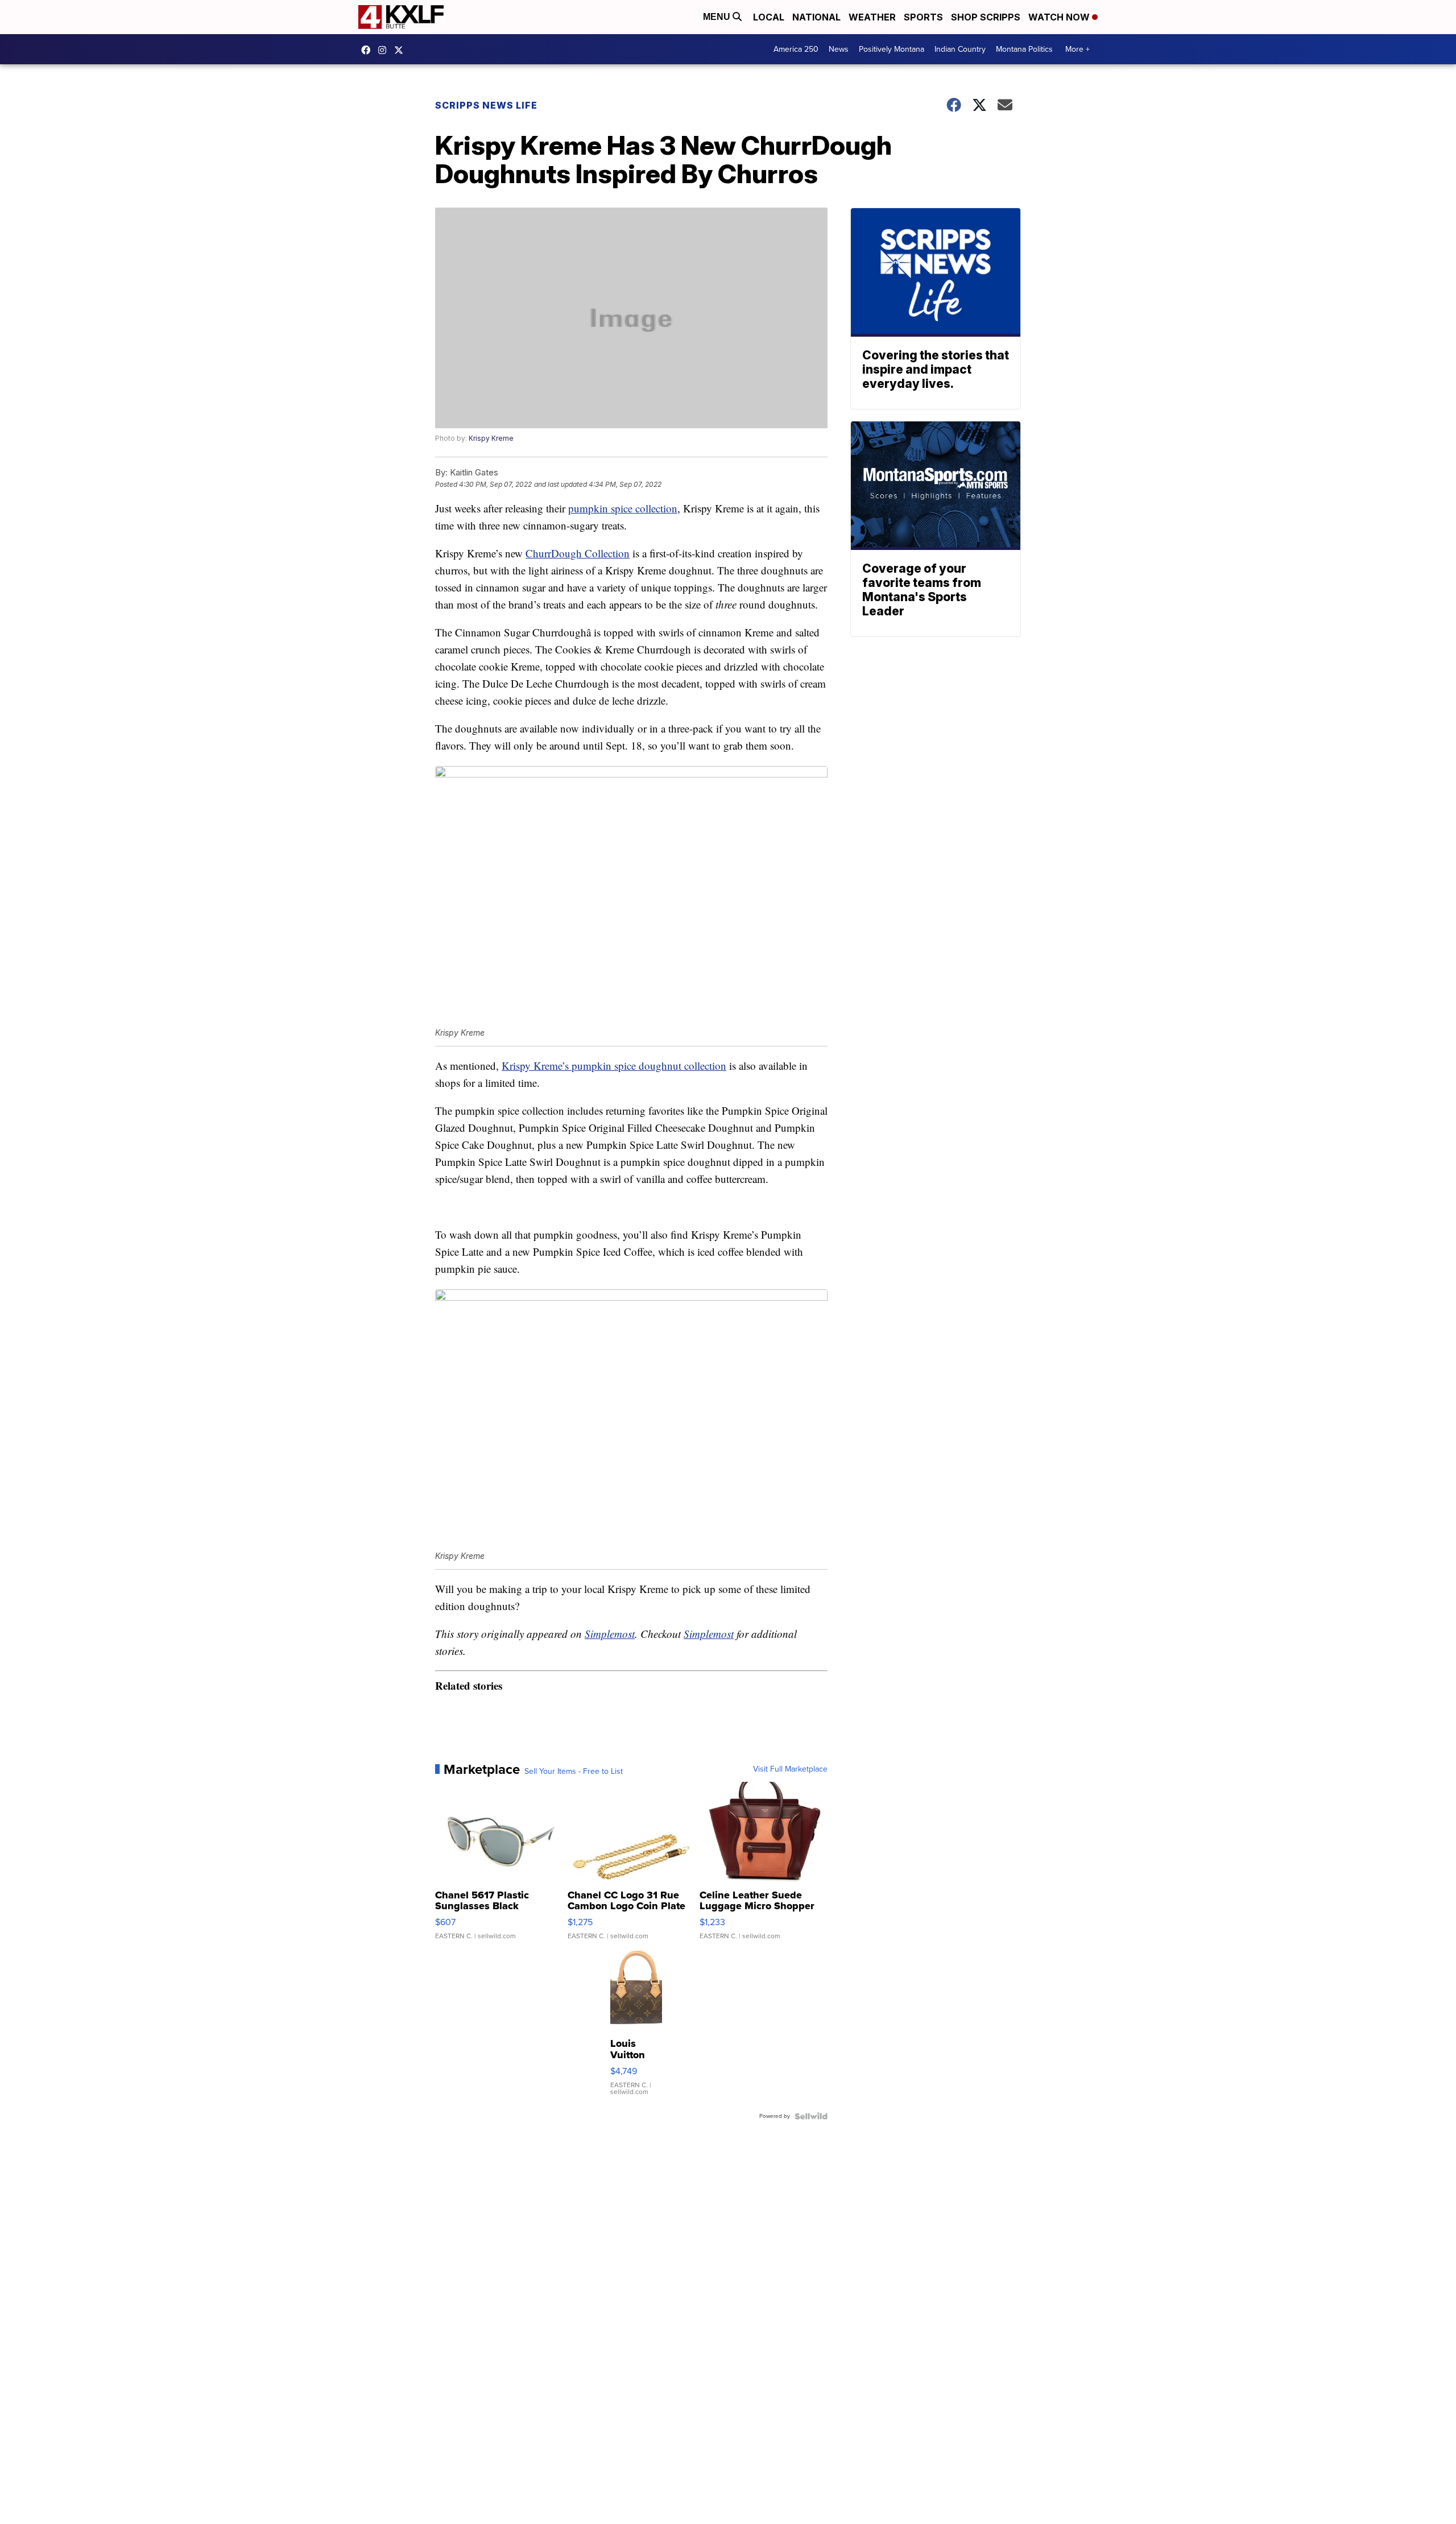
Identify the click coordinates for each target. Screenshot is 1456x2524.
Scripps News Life (486, 105)
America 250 (796, 49)
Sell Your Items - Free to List (574, 1772)
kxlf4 (369, 50)
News (839, 49)
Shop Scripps (986, 17)
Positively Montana (892, 49)
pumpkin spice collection (623, 508)
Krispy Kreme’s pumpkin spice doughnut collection (614, 1066)
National (816, 17)
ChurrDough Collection (578, 553)
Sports (923, 17)
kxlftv (385, 50)
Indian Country (960, 49)
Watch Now (1060, 17)
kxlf (402, 50)
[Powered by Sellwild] (811, 2116)
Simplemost (610, 1634)
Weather (872, 17)
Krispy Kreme (491, 438)
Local (769, 17)
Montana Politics (1024, 49)
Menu (718, 17)
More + (1077, 49)
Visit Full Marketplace (790, 1769)
